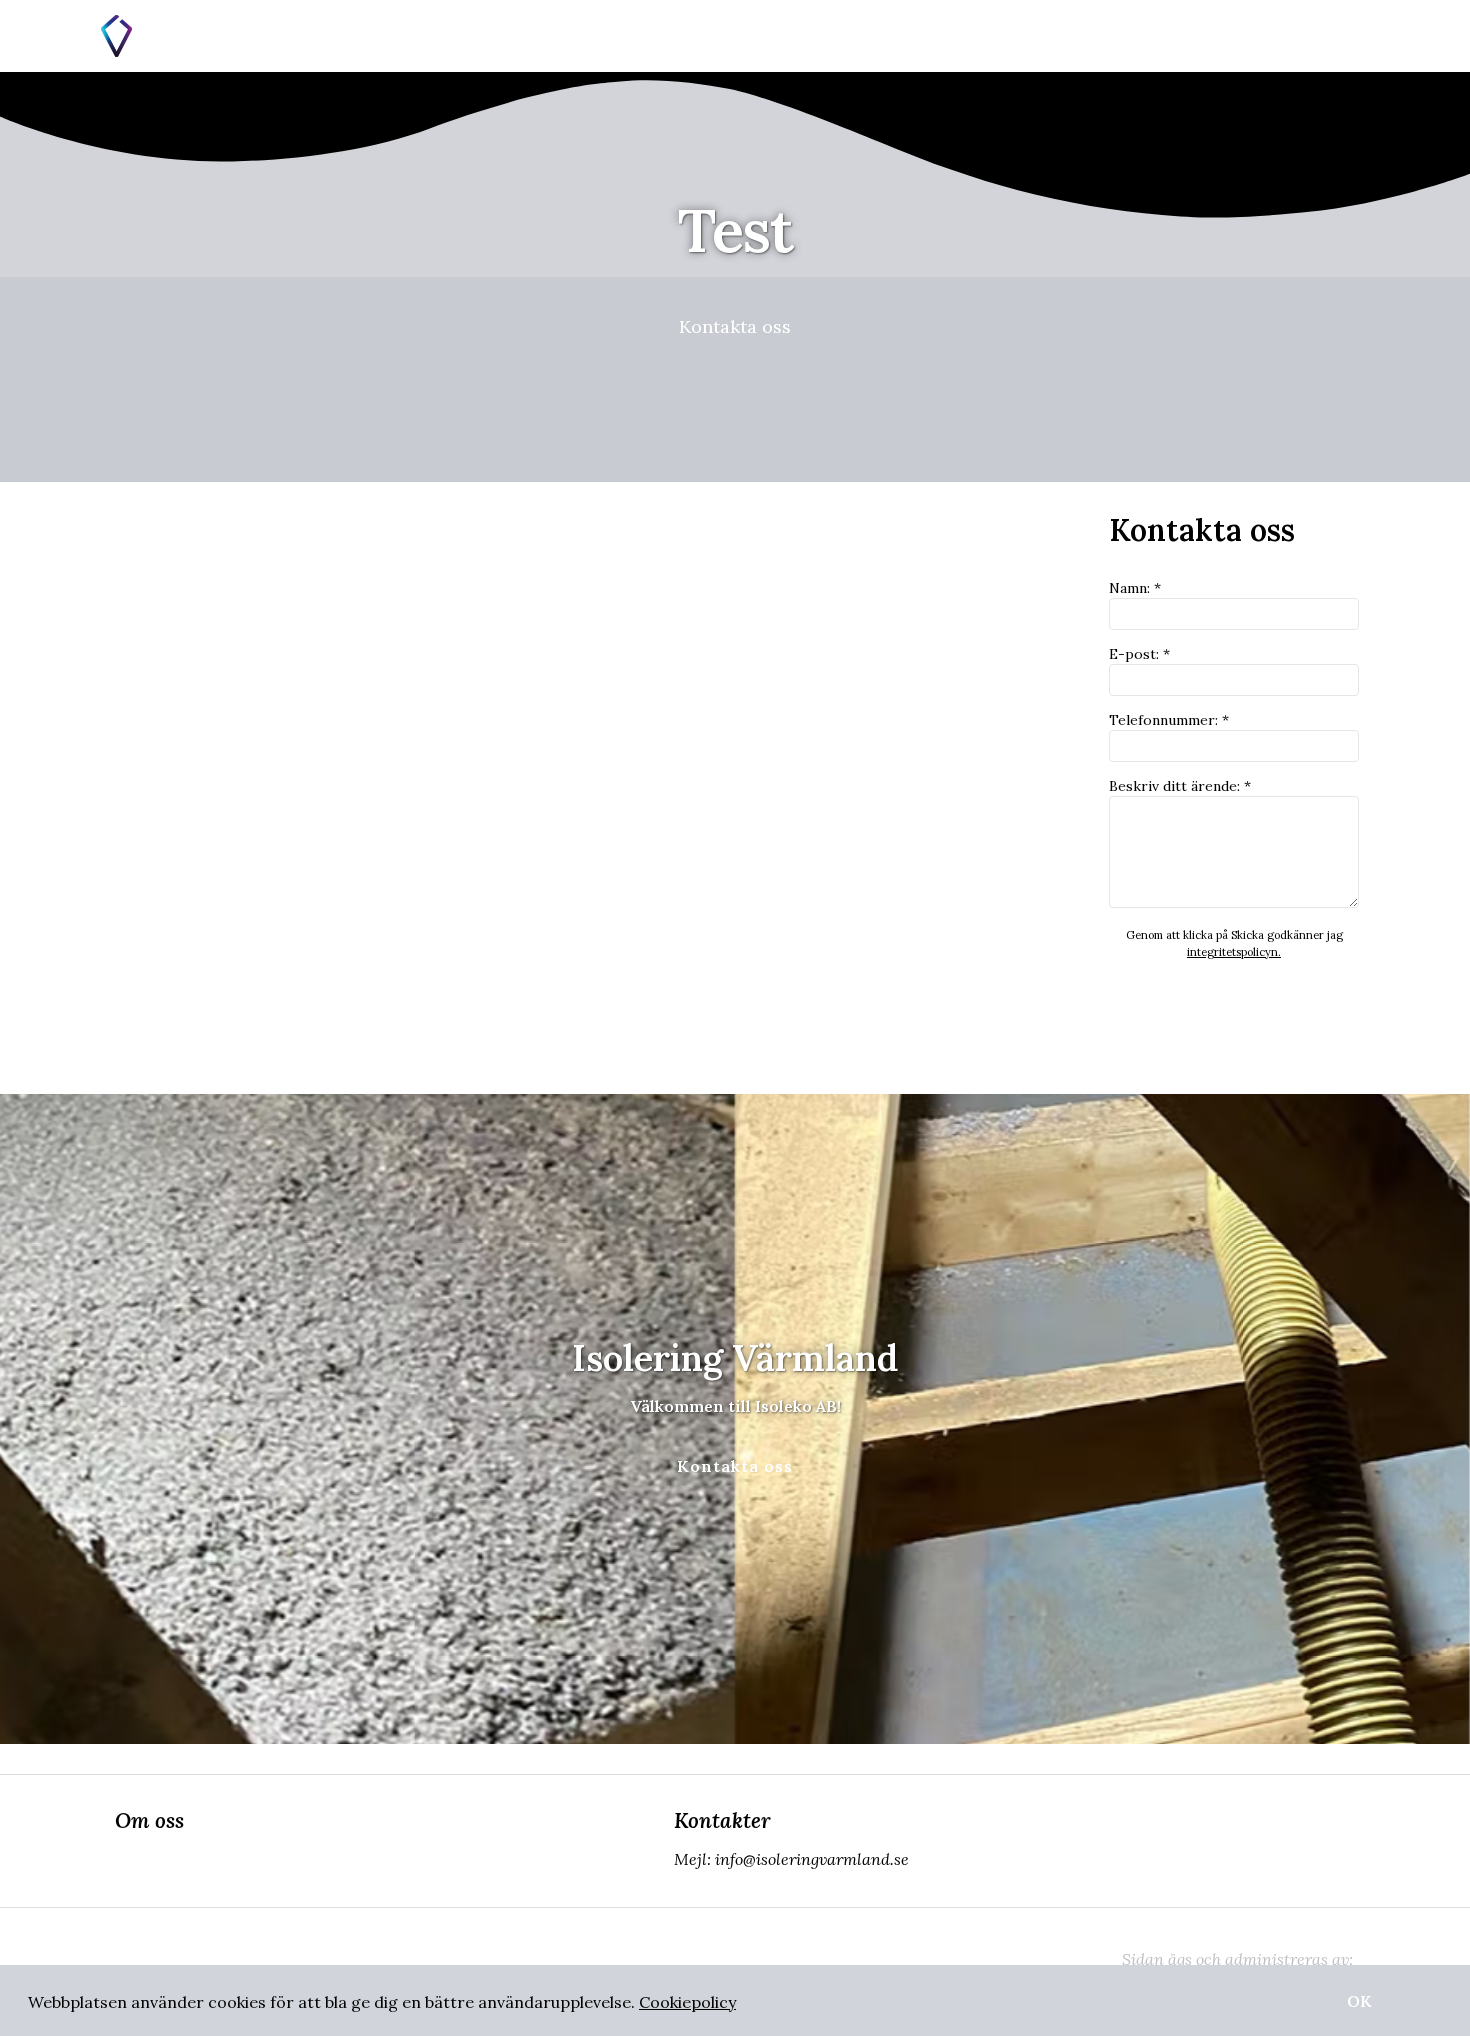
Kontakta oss (735, 326)
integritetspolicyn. (1234, 952)
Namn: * (1135, 588)
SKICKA (1234, 1004)
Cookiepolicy (687, 2002)
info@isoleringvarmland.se (812, 1859)
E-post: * (1139, 654)
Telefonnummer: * (1169, 720)
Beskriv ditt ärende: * (1180, 786)
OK (1359, 2001)
